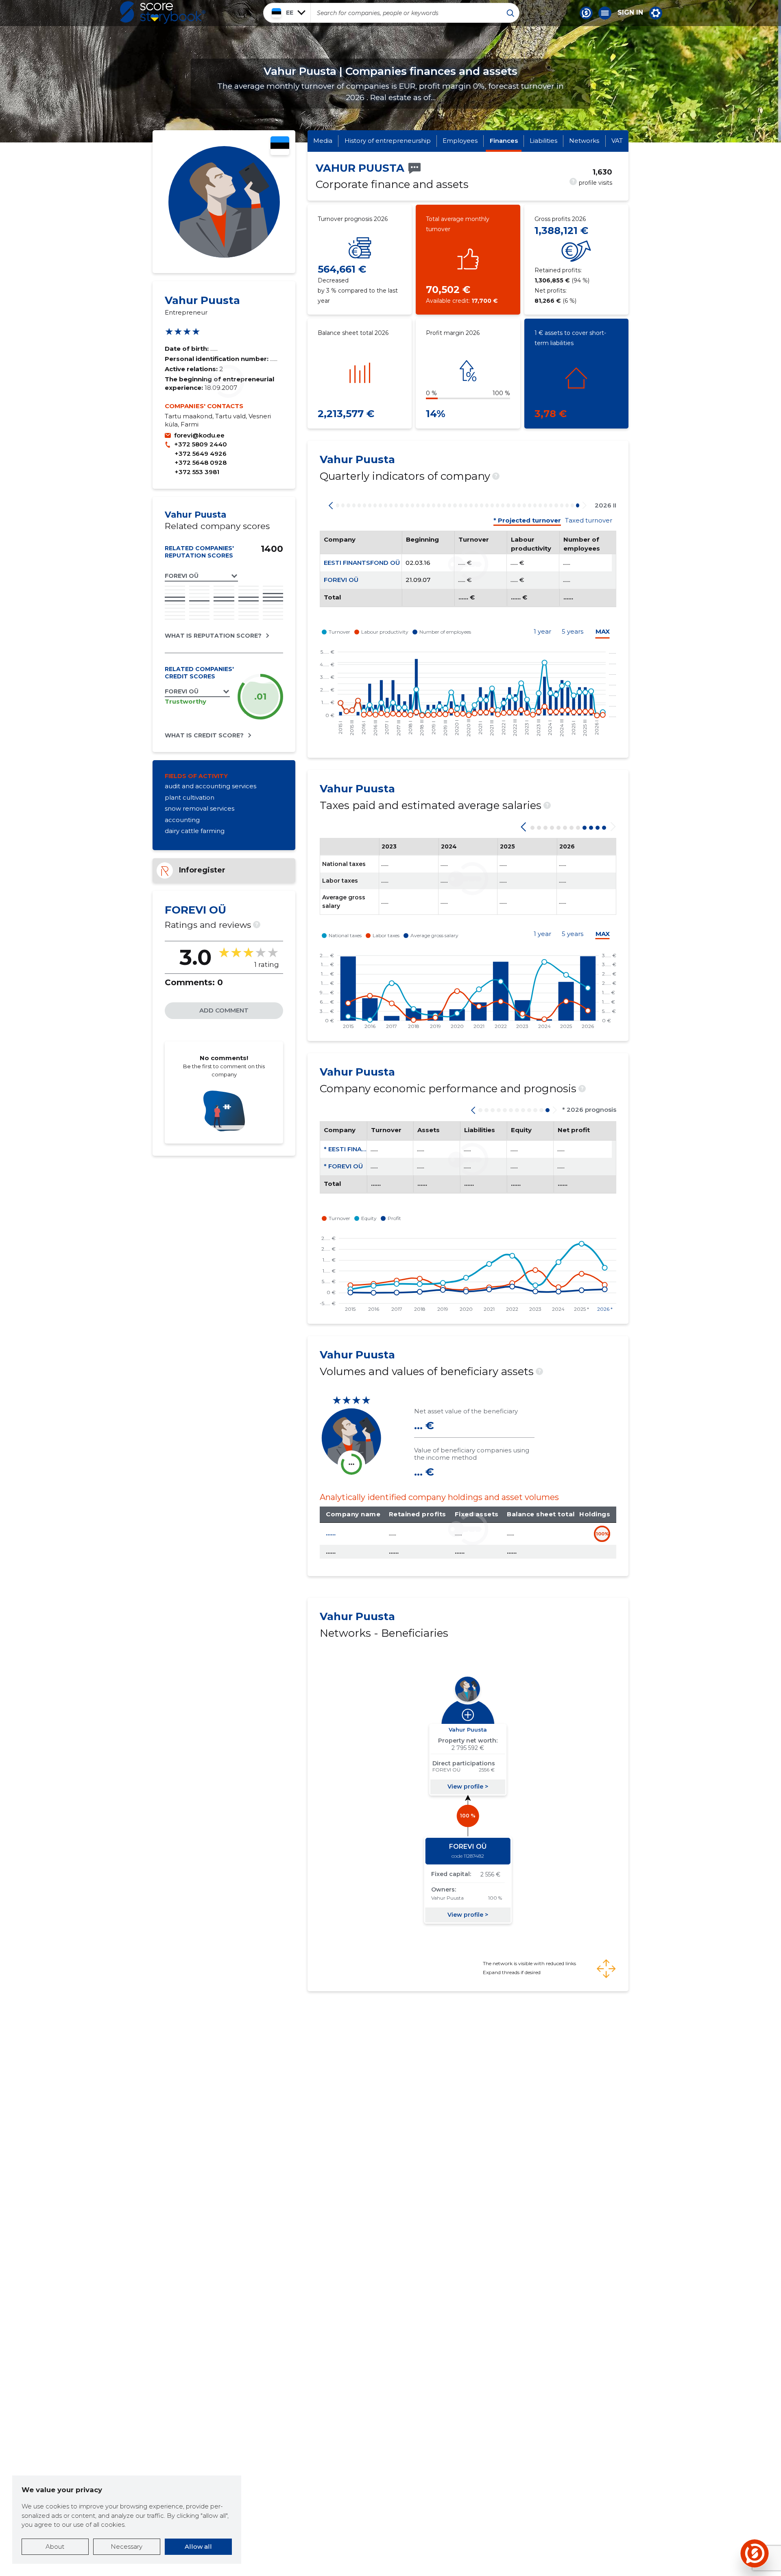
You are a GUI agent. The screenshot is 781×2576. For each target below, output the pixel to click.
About (55, 2546)
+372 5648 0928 (201, 462)
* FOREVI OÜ (343, 1166)
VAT (617, 141)
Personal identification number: (217, 359)
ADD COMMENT (224, 1010)
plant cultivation (190, 797)
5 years (573, 631)
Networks (584, 141)
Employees (460, 141)
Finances (504, 141)
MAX (603, 631)
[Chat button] (586, 13)
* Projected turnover (527, 520)
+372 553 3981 (197, 472)
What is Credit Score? (204, 735)
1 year (542, 631)
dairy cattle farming (195, 831)
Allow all (198, 2546)
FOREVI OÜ (341, 580)
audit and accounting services (211, 786)
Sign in (630, 13)
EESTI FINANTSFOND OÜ (362, 563)
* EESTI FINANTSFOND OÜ (364, 1149)
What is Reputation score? (213, 636)
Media (323, 141)
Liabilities (543, 141)
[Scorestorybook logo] (163, 13)
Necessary (127, 2546)
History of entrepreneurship (388, 141)
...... (331, 1533)
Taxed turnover (589, 520)
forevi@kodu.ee (199, 435)
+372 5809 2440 (201, 444)
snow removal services (200, 808)
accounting (182, 820)
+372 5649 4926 (201, 454)
